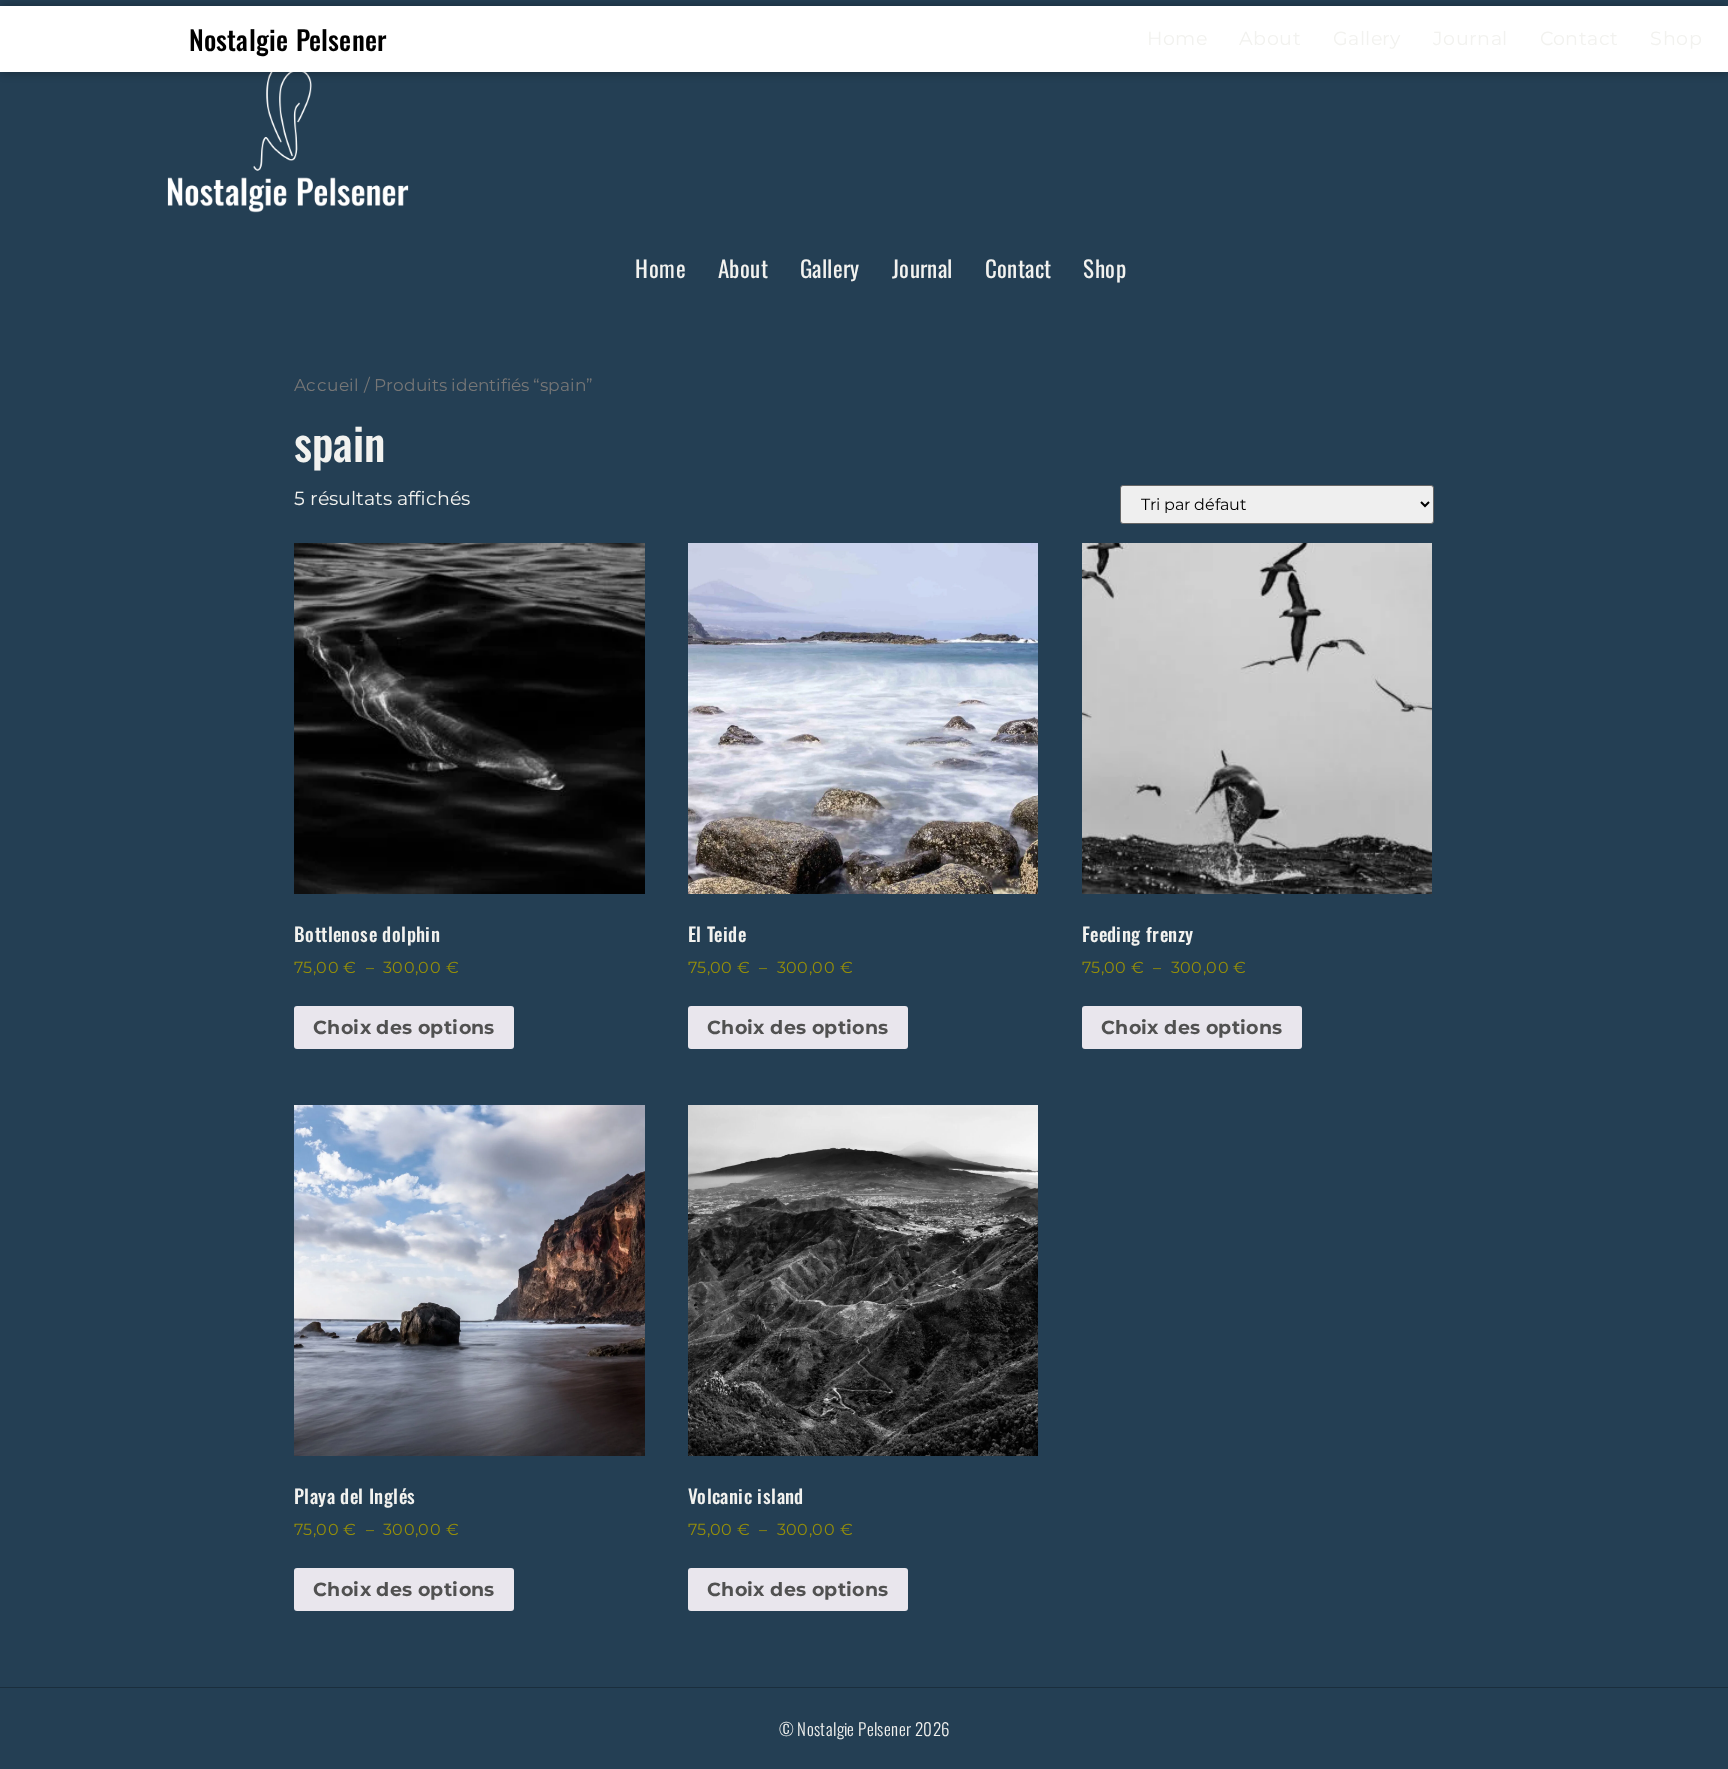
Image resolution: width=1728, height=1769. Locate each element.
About (743, 268)
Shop (1104, 268)
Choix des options (404, 1027)
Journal (922, 268)
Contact (1018, 268)
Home (660, 268)
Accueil (327, 384)
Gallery (830, 268)
